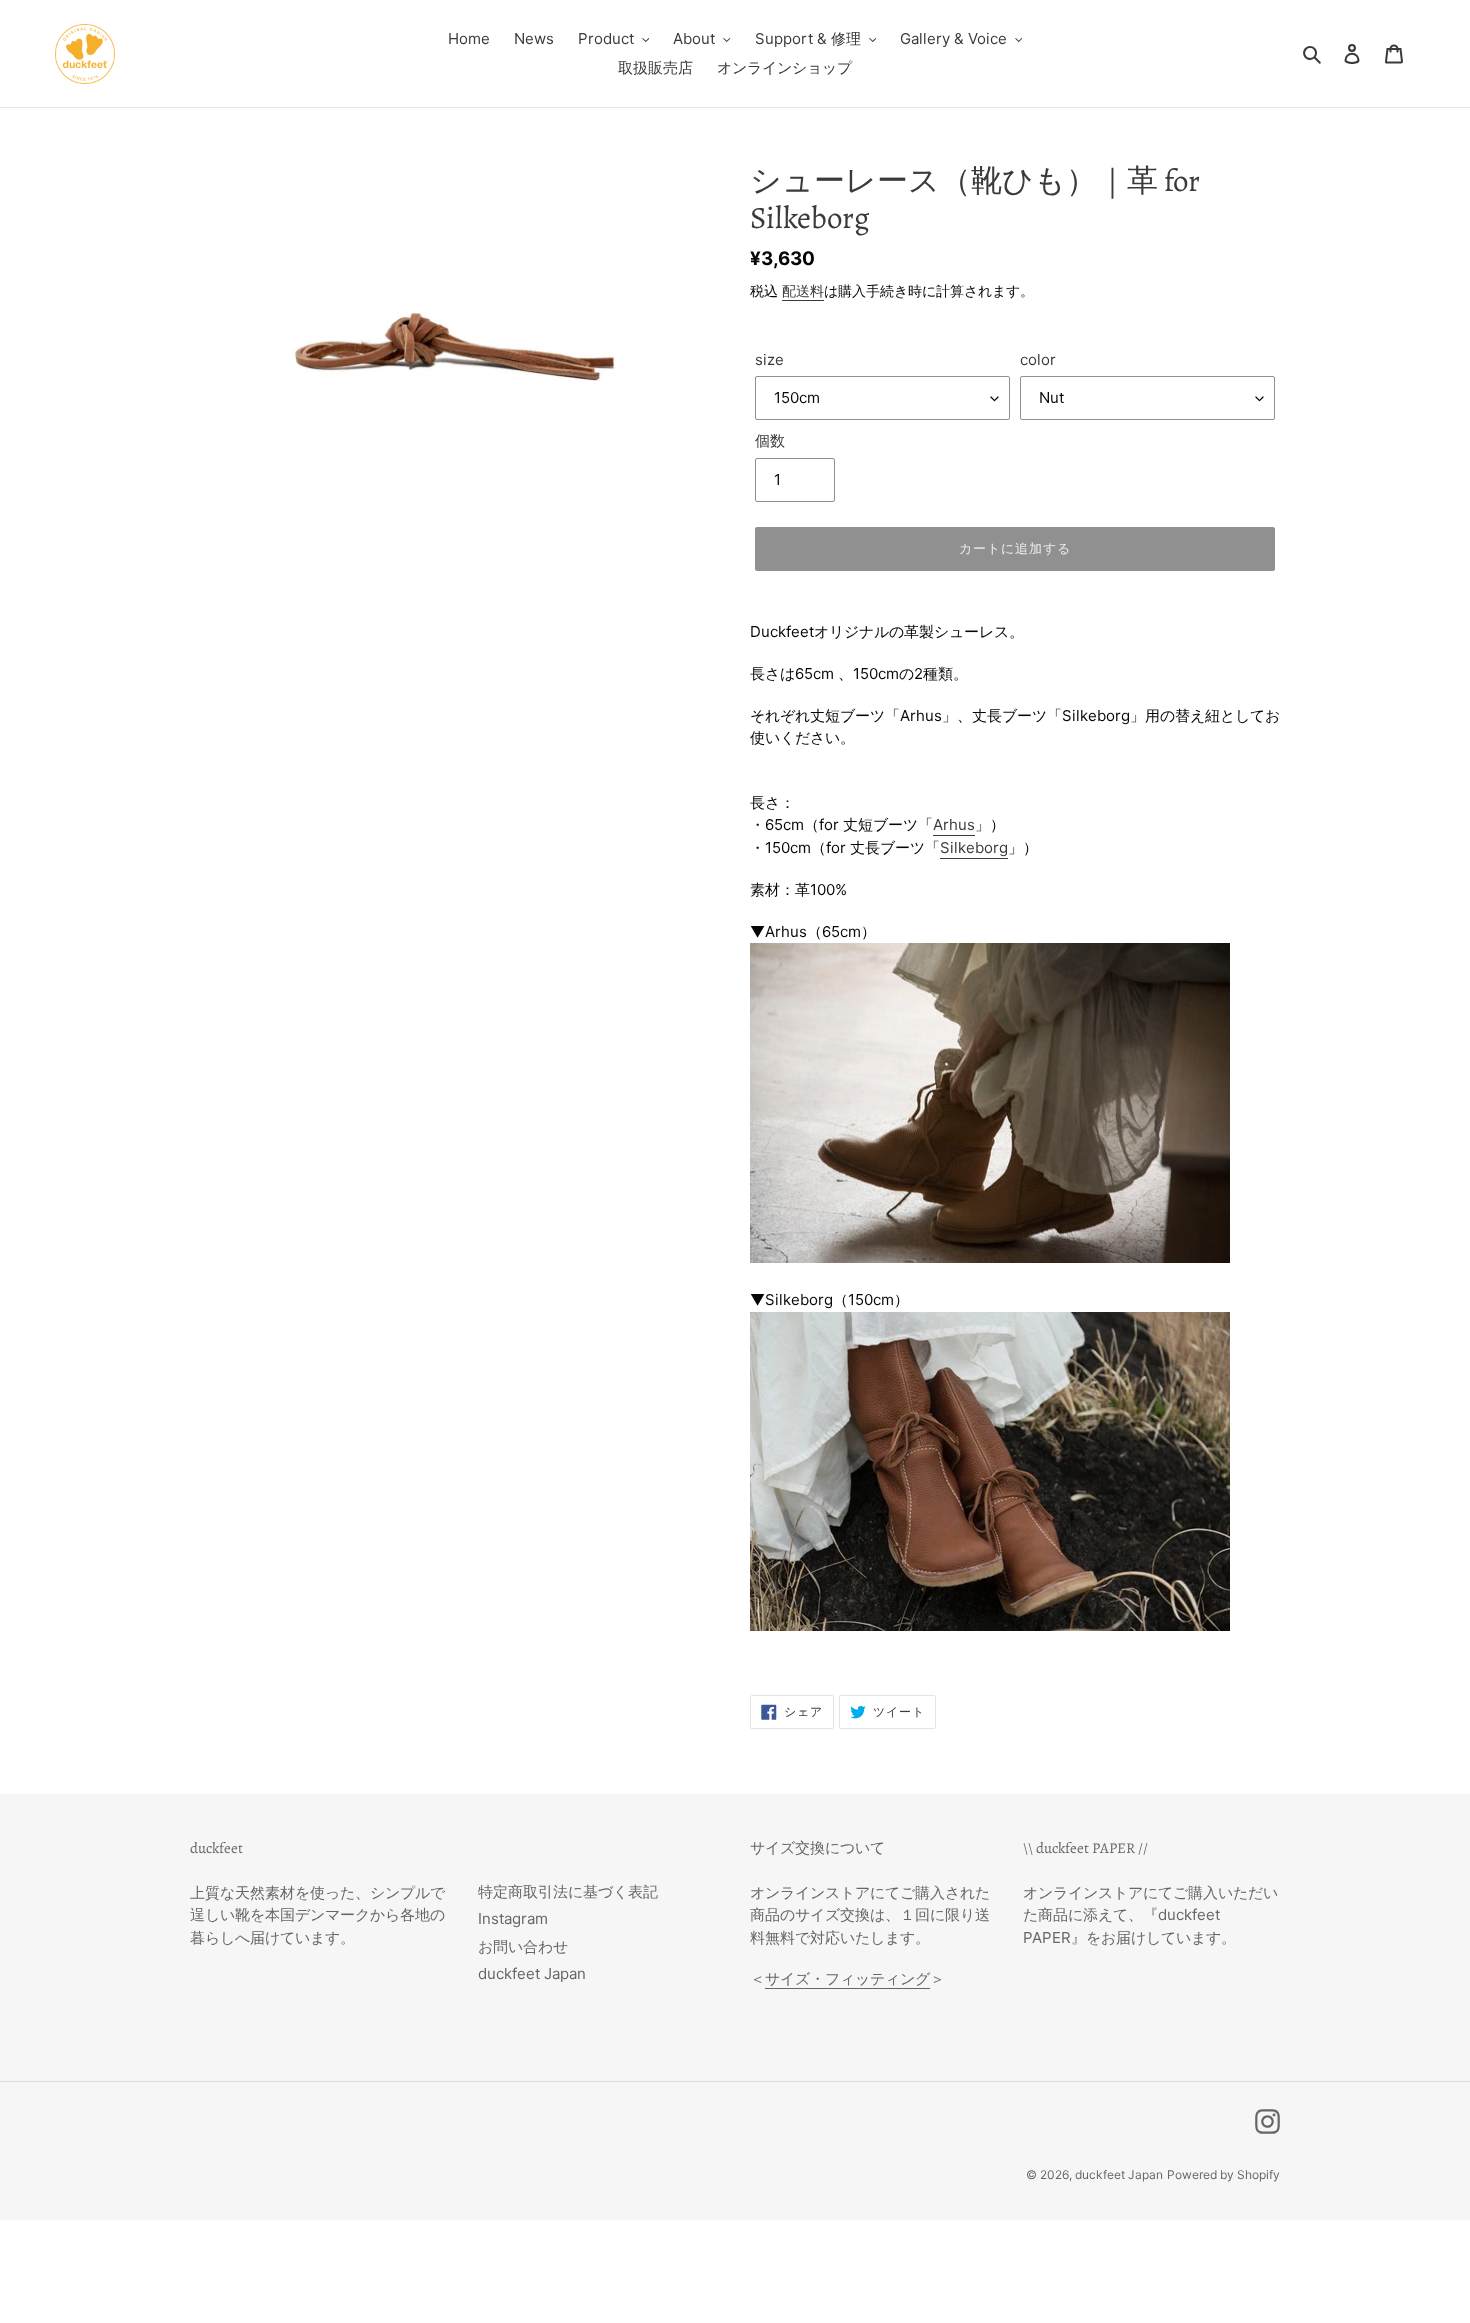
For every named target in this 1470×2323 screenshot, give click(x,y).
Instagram (513, 1918)
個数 (770, 440)
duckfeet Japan (532, 1973)
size (769, 359)
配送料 (803, 290)
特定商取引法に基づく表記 (568, 1891)
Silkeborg (974, 847)
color (1038, 359)
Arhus (954, 824)
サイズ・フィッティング (847, 1978)
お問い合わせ (523, 1946)
